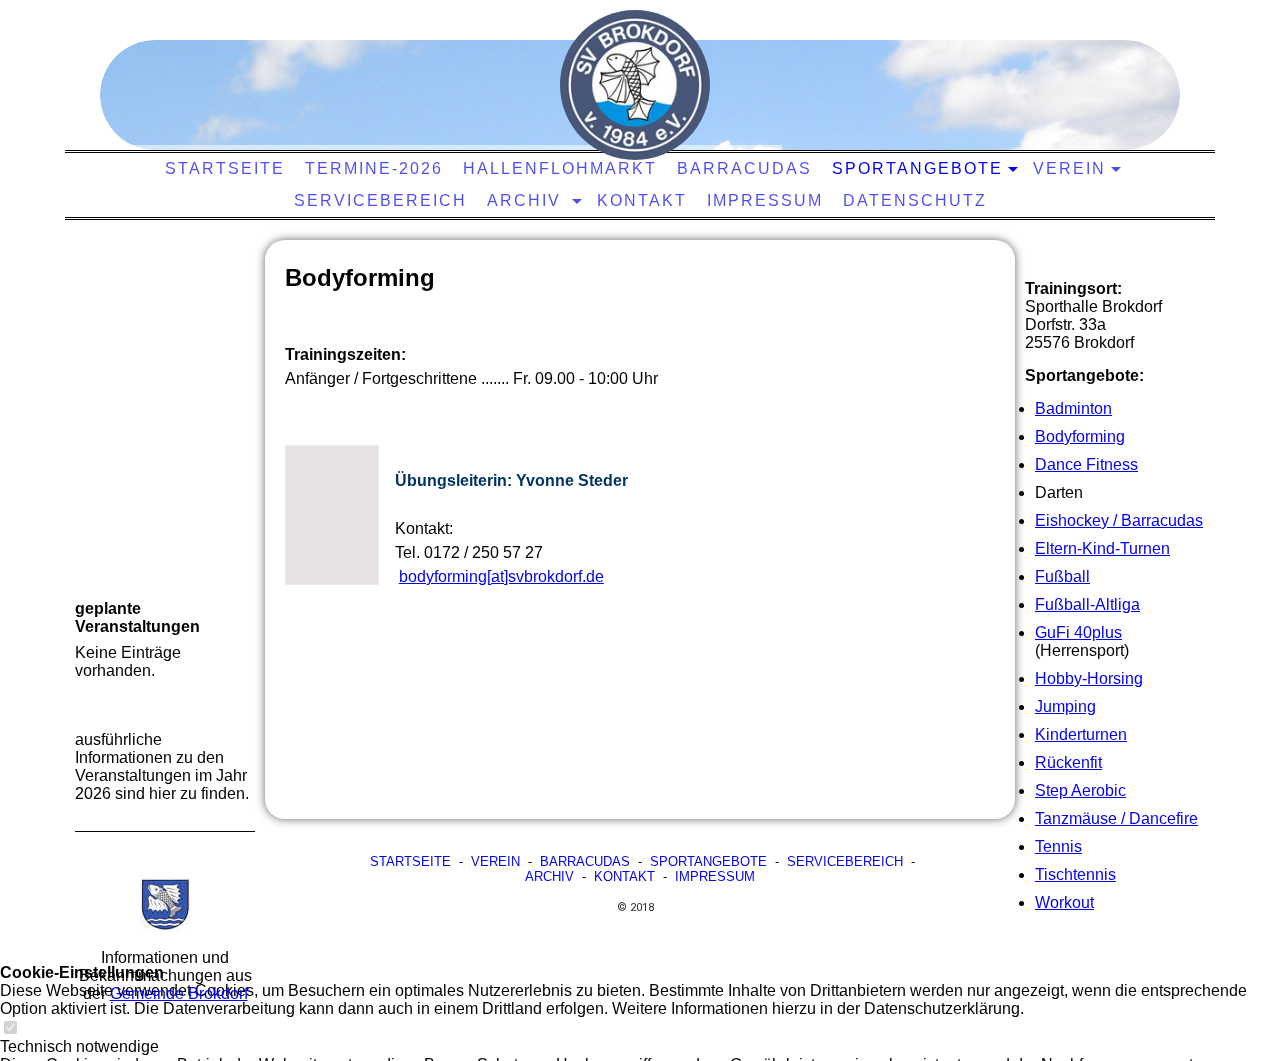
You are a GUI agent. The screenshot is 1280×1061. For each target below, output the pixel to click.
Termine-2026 (374, 168)
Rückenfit (1068, 762)
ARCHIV (549, 876)
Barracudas (744, 168)
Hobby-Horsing (1089, 678)
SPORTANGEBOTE (708, 861)
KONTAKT (642, 200)
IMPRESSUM (715, 876)
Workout (1064, 902)
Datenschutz (915, 200)
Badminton (1073, 408)
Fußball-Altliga (1087, 604)
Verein (1069, 168)
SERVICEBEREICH (845, 861)
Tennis (1058, 846)
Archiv (527, 200)
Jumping (1065, 706)
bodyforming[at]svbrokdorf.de (501, 576)
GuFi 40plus (1078, 632)
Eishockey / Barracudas (1119, 520)
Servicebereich (380, 200)
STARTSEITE (225, 168)
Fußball (1062, 576)
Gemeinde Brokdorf (179, 993)
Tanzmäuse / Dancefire (1116, 818)
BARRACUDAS (585, 861)
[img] (635, 85)
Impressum (765, 200)
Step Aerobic (1080, 790)
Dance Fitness (1086, 464)
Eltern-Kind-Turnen (1102, 548)
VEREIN (495, 861)
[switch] (10, 1028)
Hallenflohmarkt (560, 168)
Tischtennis (1075, 874)
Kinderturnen (1081, 734)
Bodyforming (1080, 436)
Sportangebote (917, 168)
